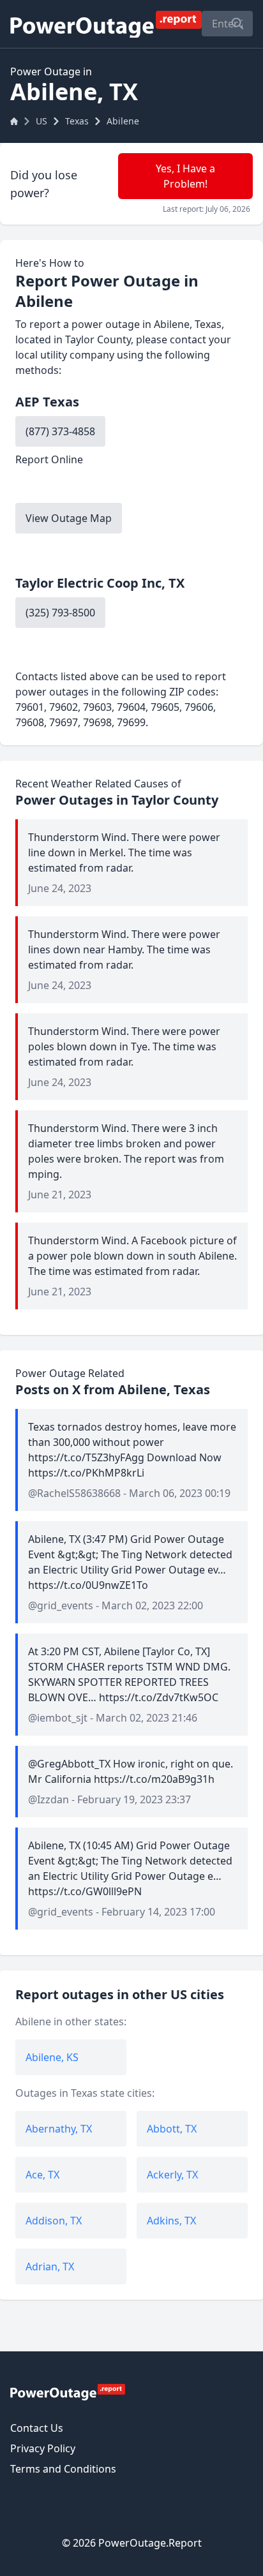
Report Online (49, 459)
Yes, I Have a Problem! (185, 176)
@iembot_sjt (58, 1718)
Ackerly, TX (172, 2175)
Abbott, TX (172, 2129)
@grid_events (61, 1605)
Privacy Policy (43, 2448)
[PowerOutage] (68, 2392)
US (41, 121)
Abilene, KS (52, 2057)
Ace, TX (42, 2175)
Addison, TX (54, 2221)
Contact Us (37, 2428)
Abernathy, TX (59, 2129)
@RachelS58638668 (74, 1493)
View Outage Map (69, 518)
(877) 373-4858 (60, 431)
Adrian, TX (50, 2267)
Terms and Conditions (63, 2469)
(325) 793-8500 (60, 613)
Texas (77, 121)
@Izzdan (49, 1799)
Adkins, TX (171, 2221)
